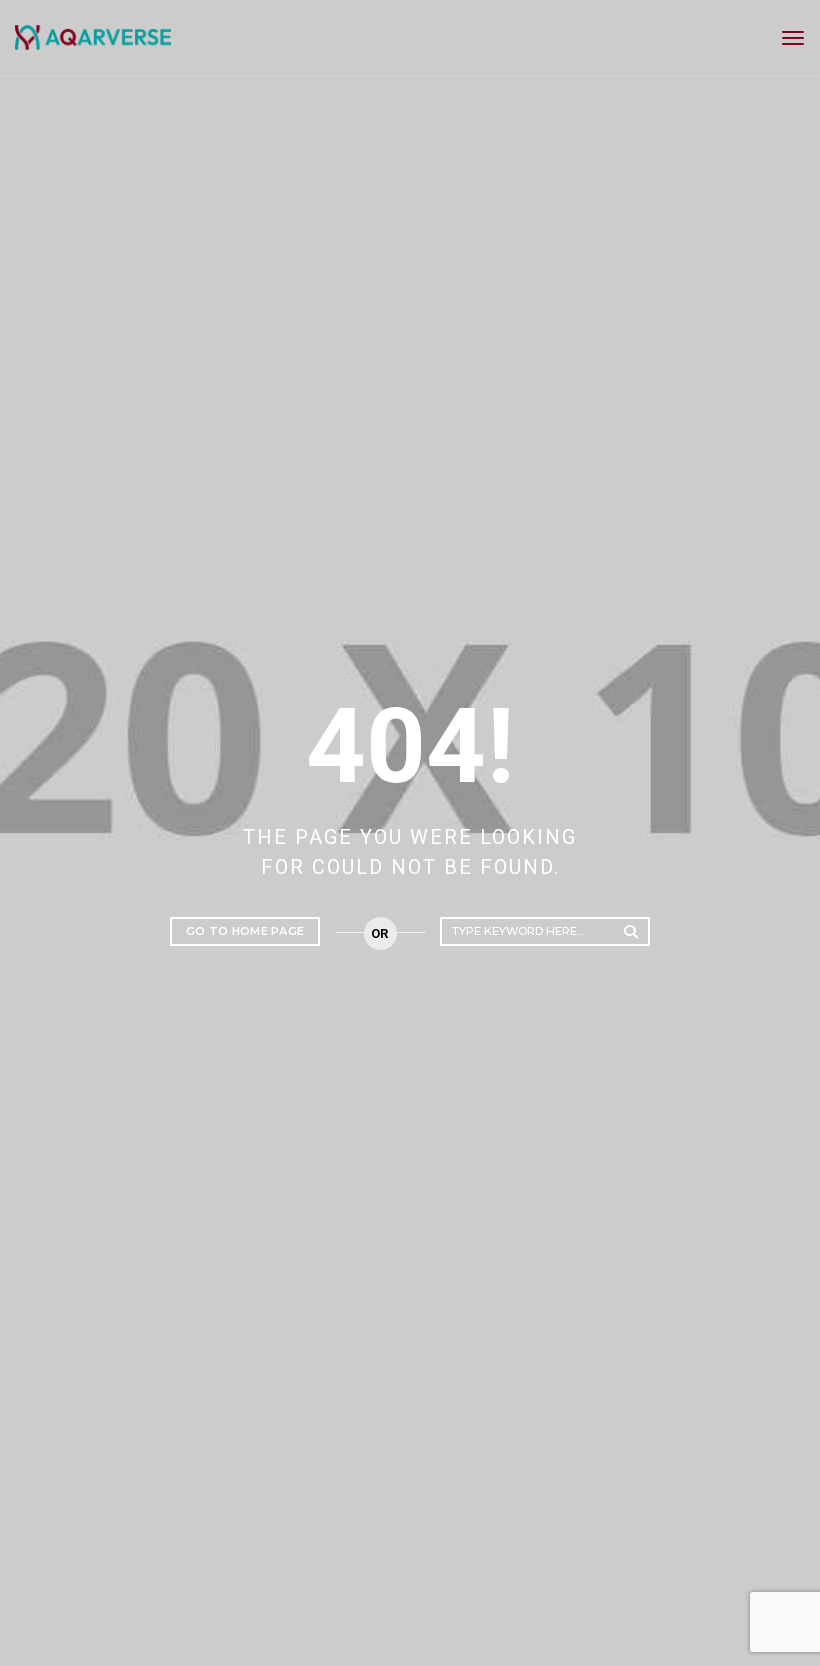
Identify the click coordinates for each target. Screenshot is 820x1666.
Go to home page (245, 931)
